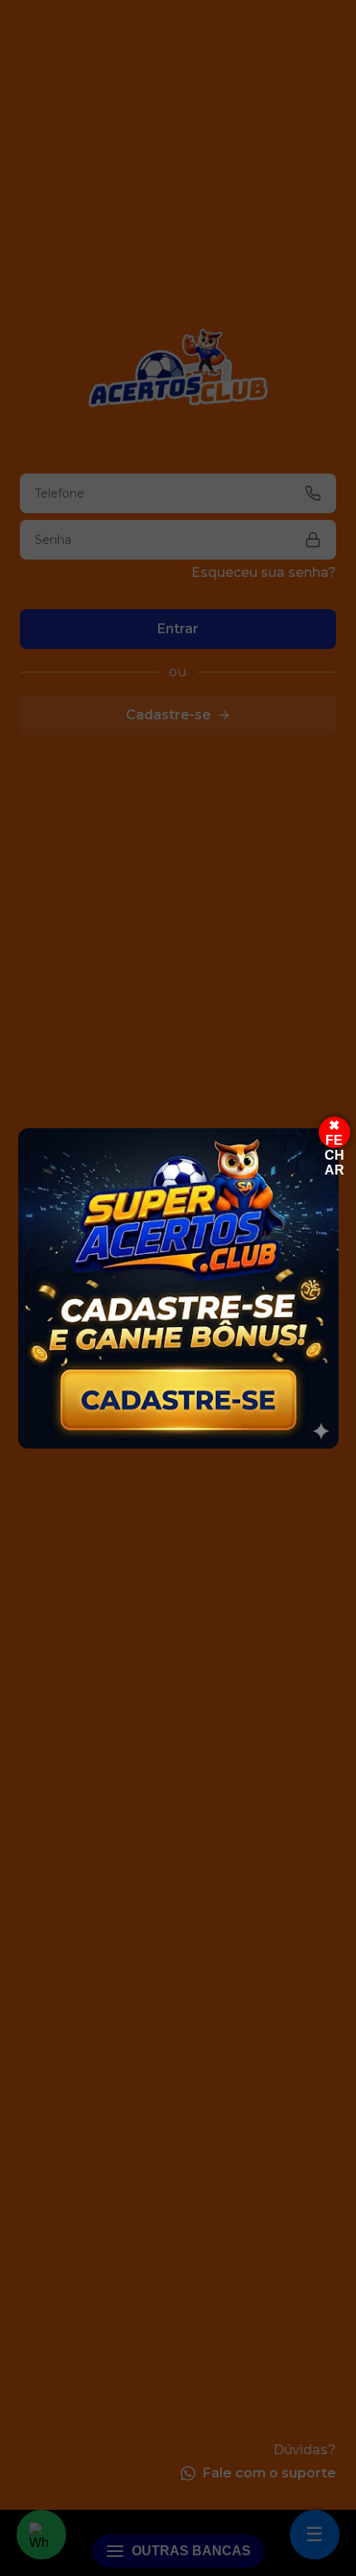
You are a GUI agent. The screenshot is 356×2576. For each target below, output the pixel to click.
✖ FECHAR (334, 1133)
